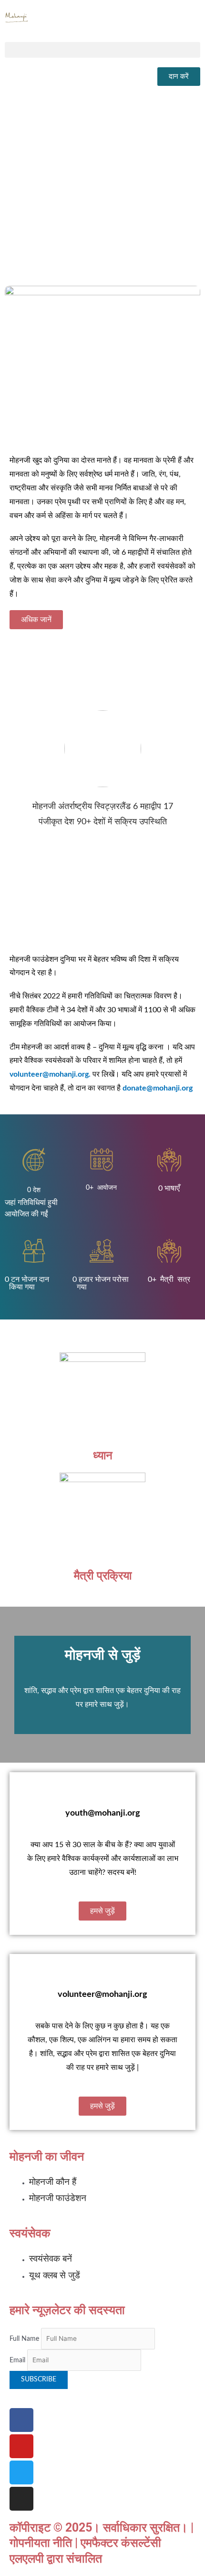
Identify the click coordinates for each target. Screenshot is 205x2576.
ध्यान (103, 1455)
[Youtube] (21, 2446)
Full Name (24, 2339)
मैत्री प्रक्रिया (103, 1575)
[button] (102, 50)
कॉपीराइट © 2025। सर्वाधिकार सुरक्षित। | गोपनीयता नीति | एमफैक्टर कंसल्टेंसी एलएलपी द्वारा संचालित (102, 2543)
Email (17, 2360)
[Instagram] (21, 2499)
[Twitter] (21, 2472)
